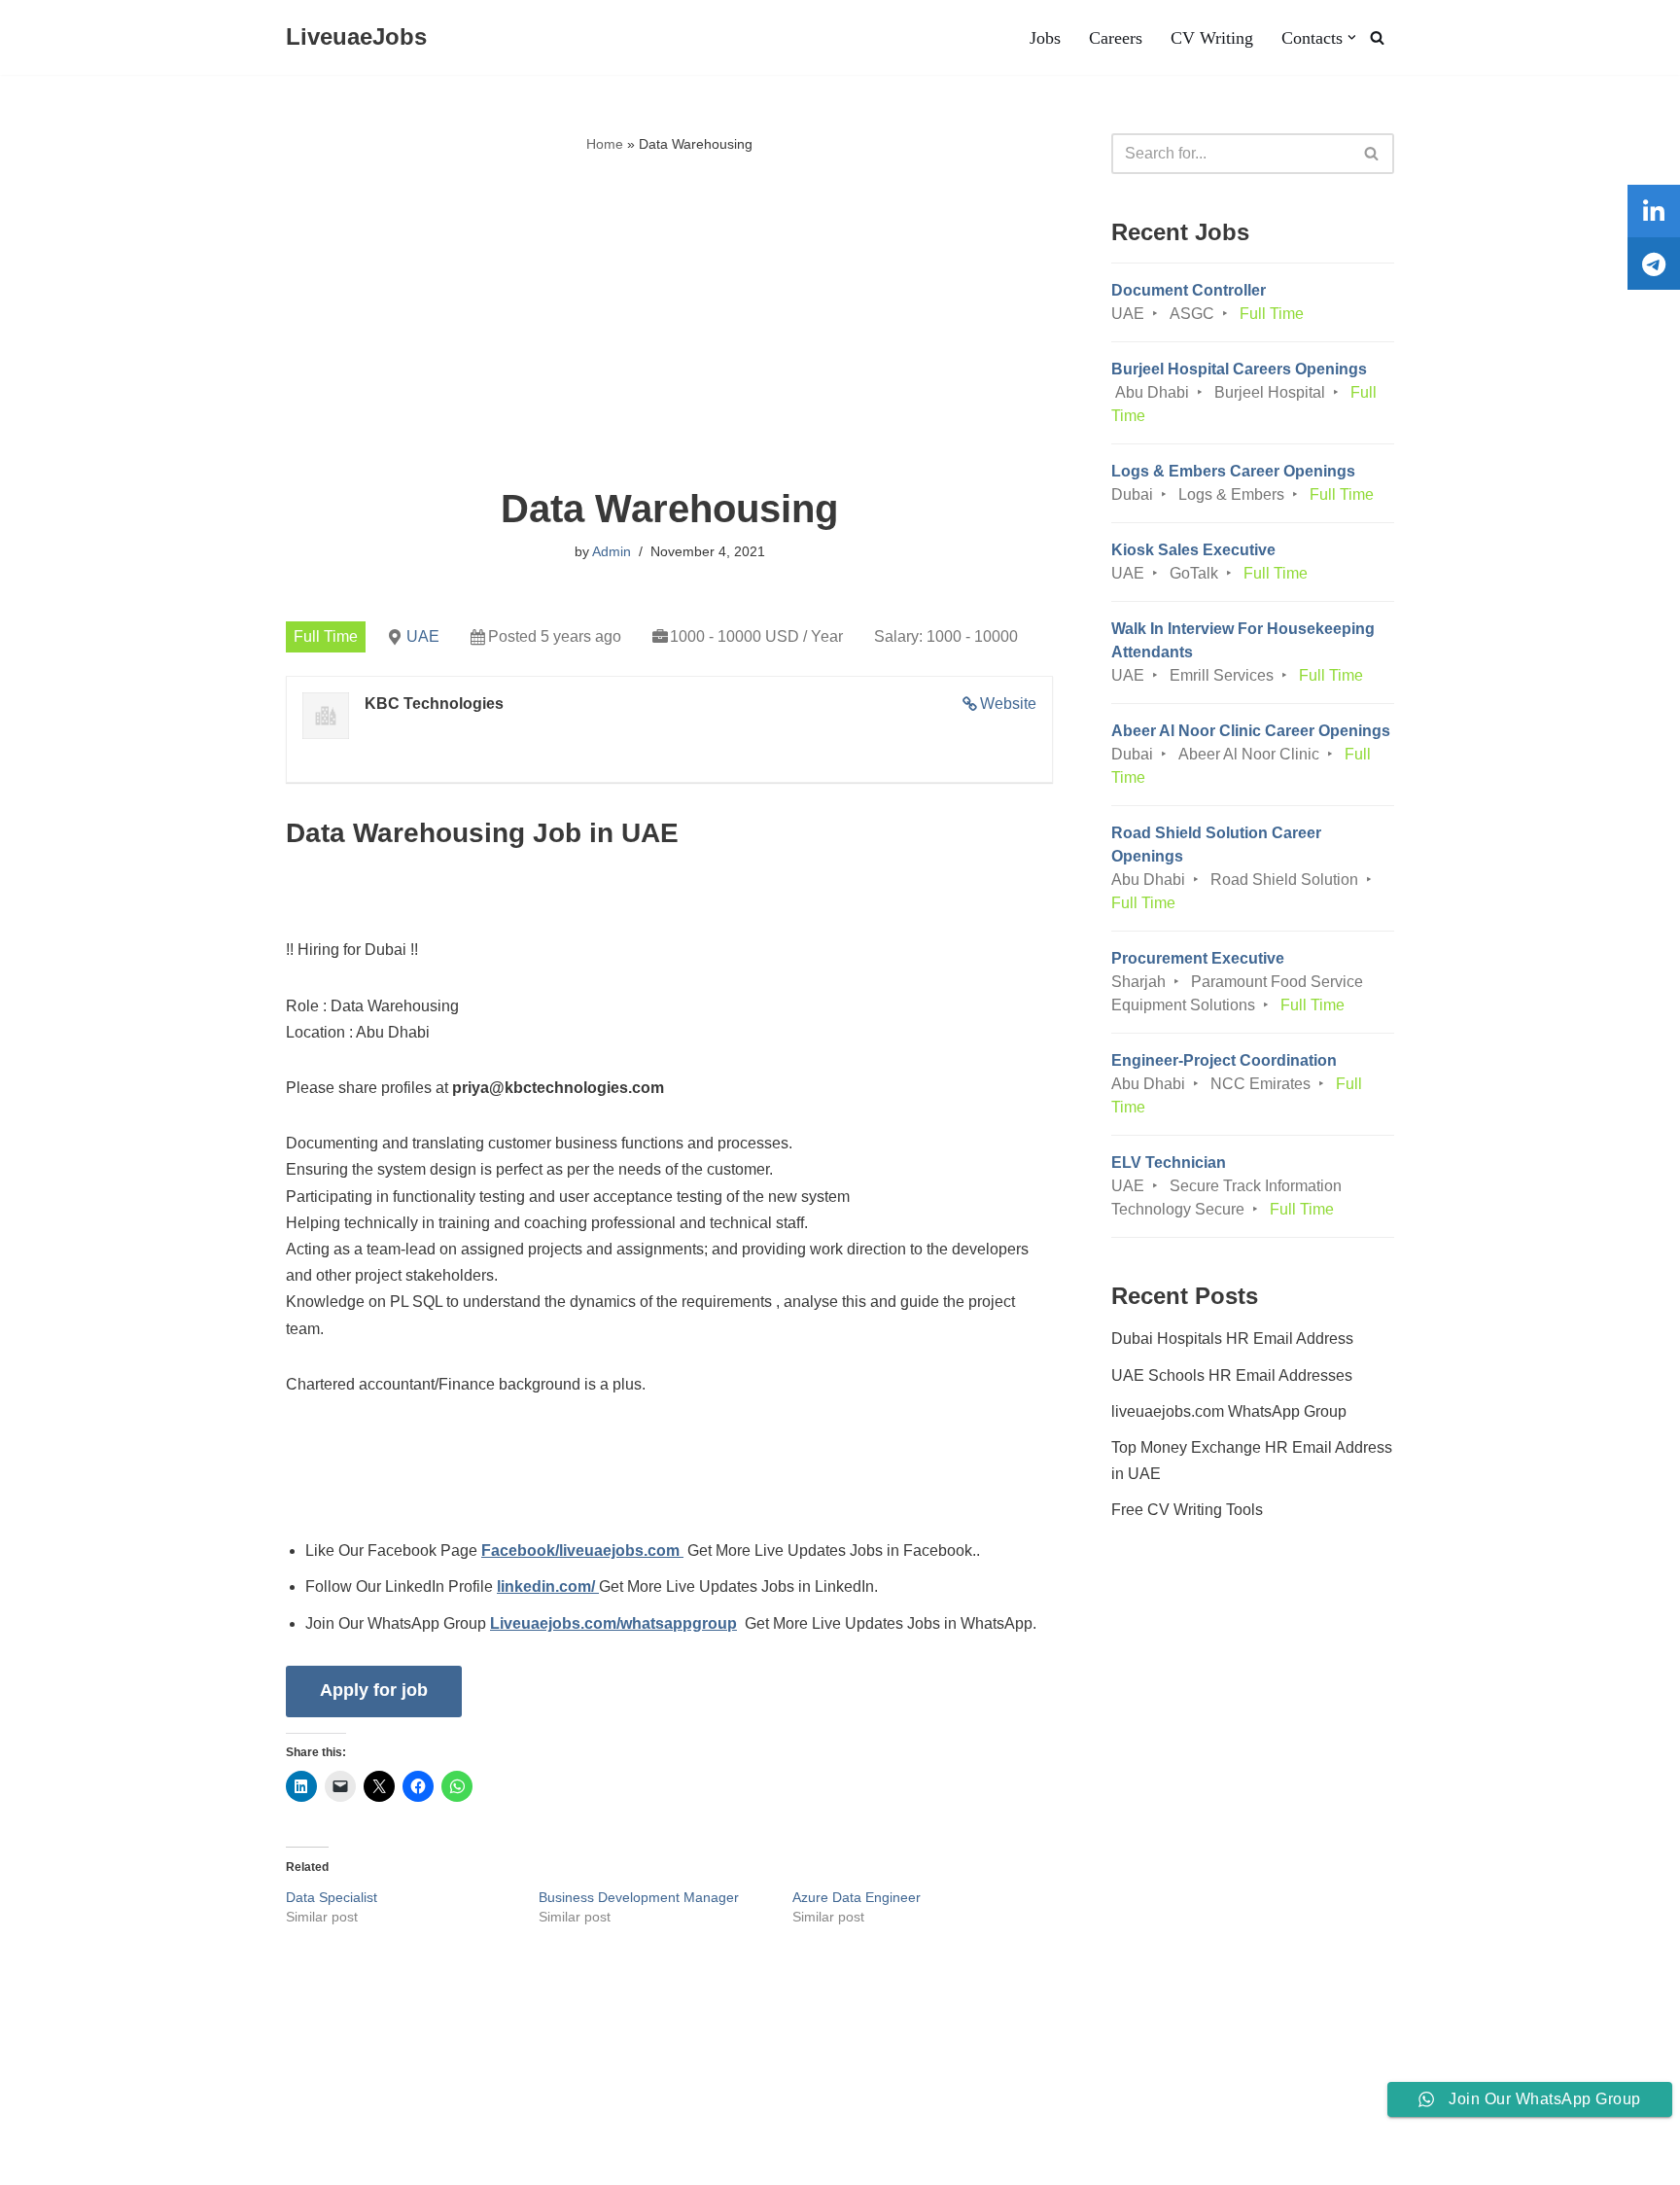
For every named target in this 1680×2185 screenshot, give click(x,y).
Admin (612, 551)
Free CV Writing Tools (1187, 1510)
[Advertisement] (669, 322)
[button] (1352, 37)
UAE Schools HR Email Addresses (1232, 1375)
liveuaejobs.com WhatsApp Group (1229, 1411)
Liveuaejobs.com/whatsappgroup (613, 1623)
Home (605, 144)
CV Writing (1212, 38)
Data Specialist (332, 1897)
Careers (1116, 38)
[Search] (1377, 37)
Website (1008, 704)
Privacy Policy (280, 2111)
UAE (423, 636)
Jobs (1045, 38)
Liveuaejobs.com (73, 2159)
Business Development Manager (639, 1897)
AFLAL (254, 2159)
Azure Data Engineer (857, 1897)
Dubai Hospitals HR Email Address (1232, 1339)
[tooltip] (1654, 211)
